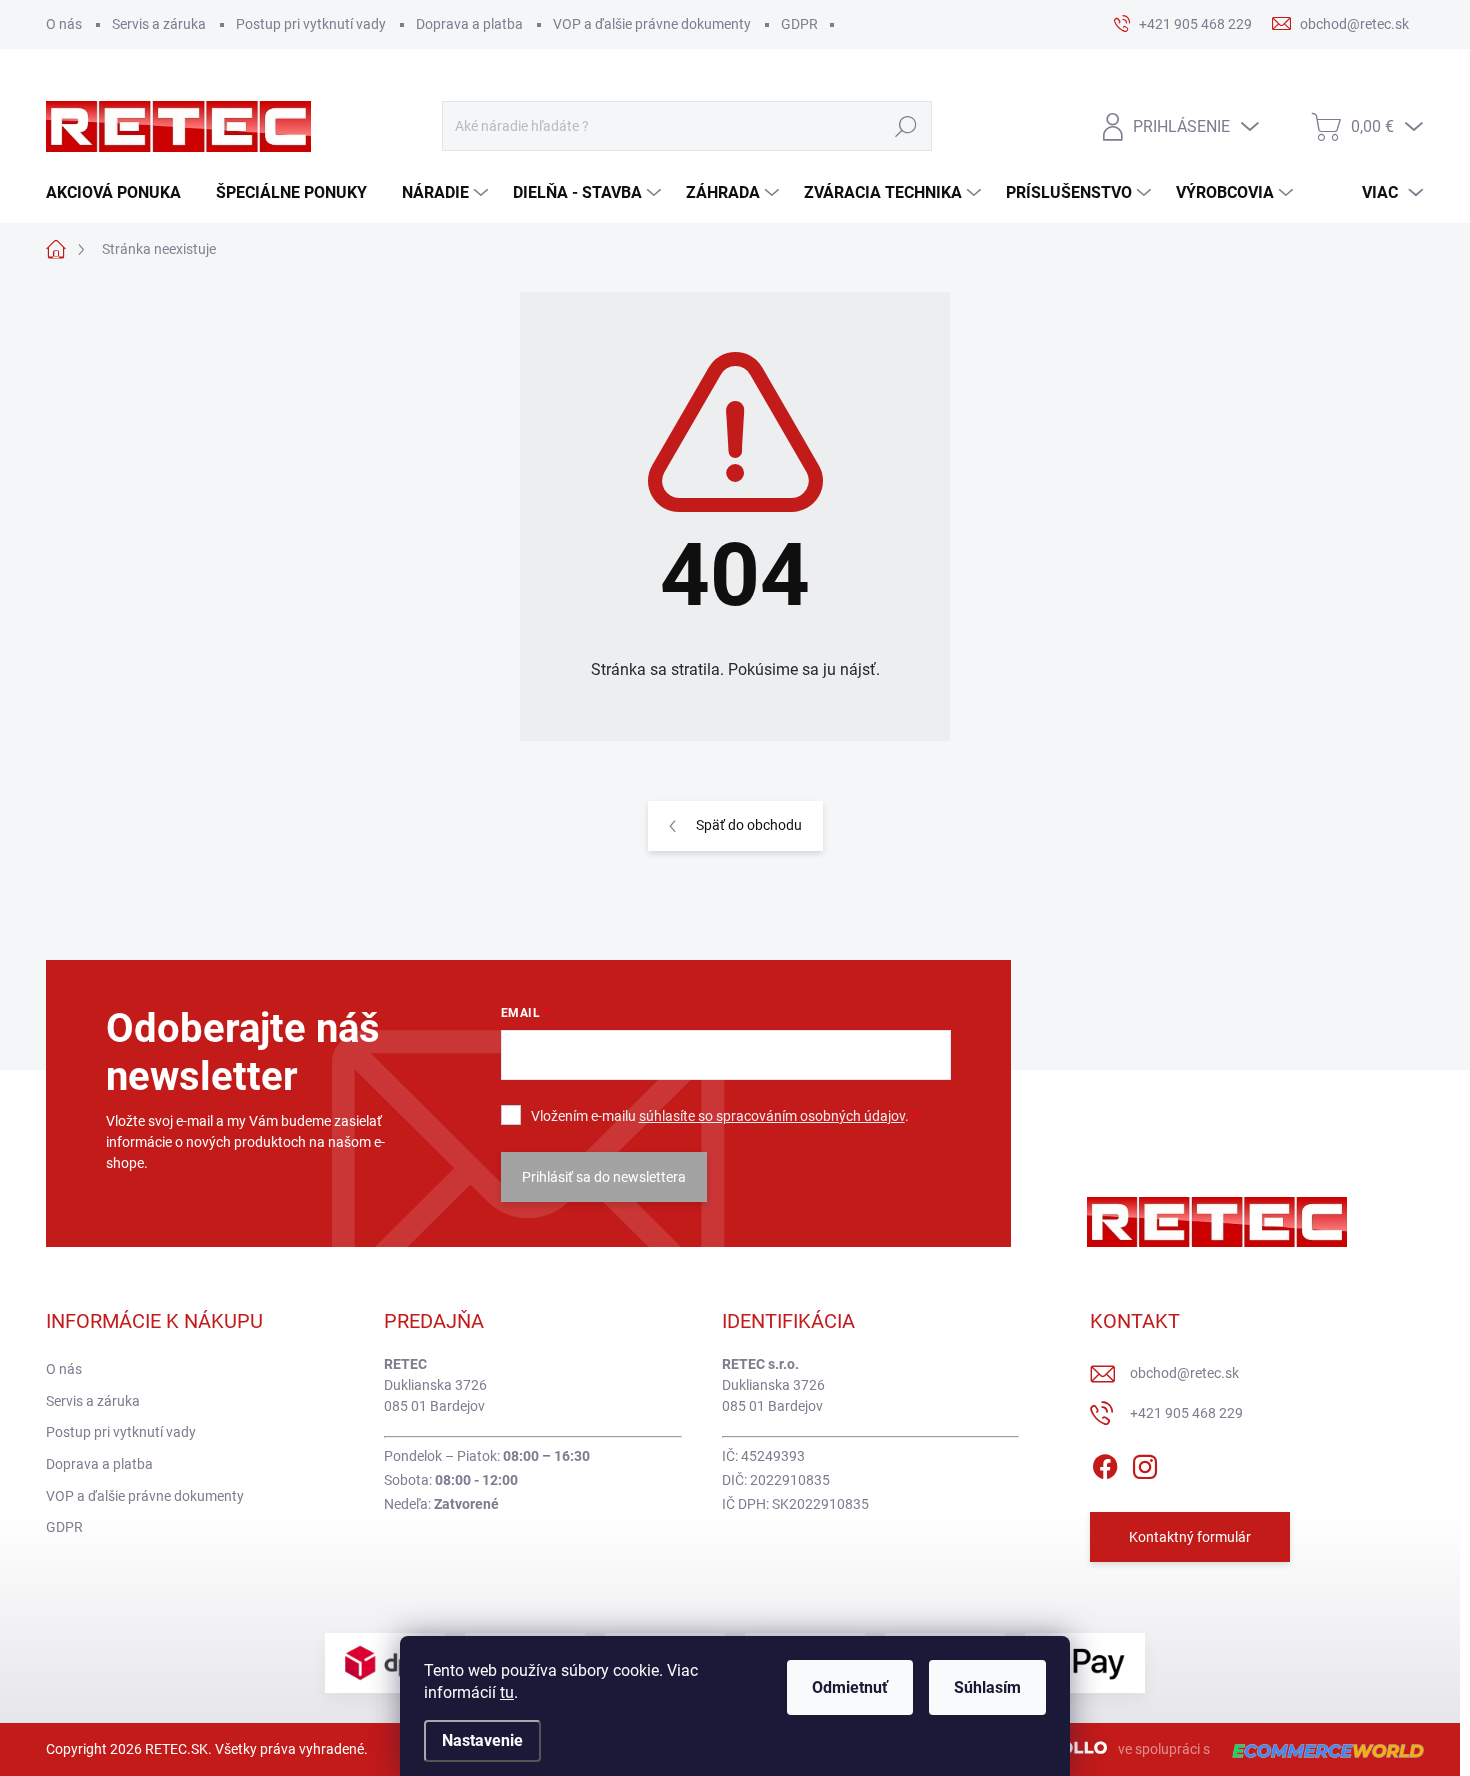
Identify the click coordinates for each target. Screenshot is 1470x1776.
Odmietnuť (850, 1687)
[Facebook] (1105, 1463)
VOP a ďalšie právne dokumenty (652, 24)
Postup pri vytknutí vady (311, 24)
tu (507, 1692)
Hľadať (905, 126)
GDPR (799, 24)
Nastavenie (482, 1740)
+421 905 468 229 (1186, 1413)
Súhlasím (987, 1687)
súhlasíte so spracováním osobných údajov (772, 1116)
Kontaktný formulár (1190, 1537)
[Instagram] (1145, 1463)
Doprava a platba (469, 24)
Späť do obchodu (749, 825)
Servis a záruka (159, 24)
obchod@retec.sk (1184, 1373)
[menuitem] (121, 193)
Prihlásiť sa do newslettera (604, 1177)
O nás (64, 24)
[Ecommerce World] (1321, 1749)
